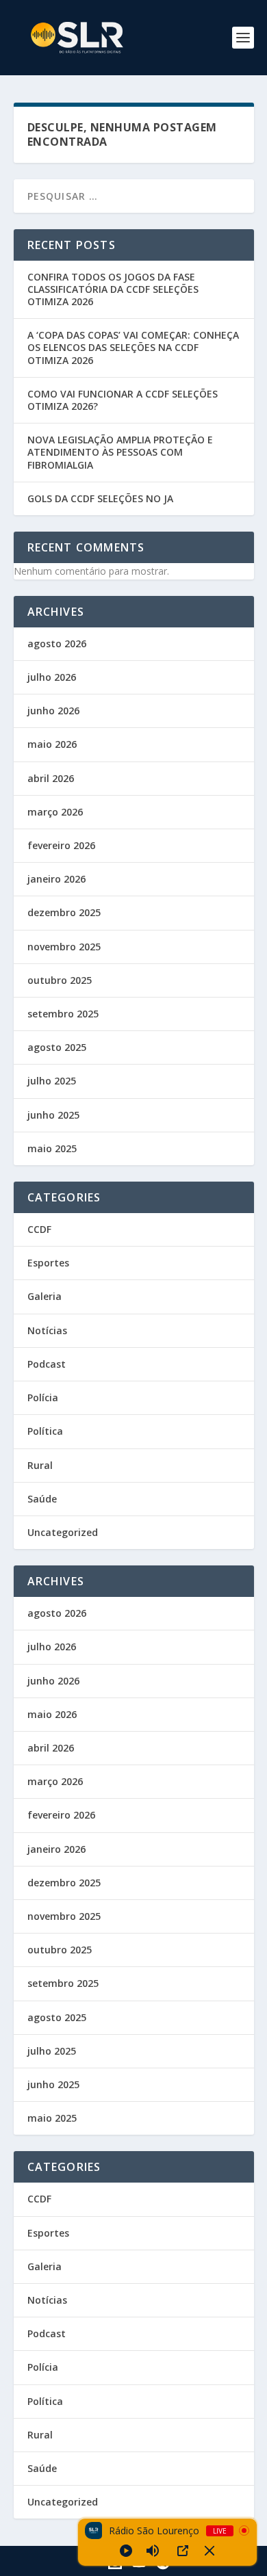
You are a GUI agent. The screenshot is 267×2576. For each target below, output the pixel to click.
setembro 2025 (63, 1014)
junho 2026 (53, 711)
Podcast (47, 1364)
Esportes (48, 1263)
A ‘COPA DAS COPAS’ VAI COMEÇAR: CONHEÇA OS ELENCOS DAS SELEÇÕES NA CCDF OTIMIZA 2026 (133, 347)
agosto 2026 (57, 643)
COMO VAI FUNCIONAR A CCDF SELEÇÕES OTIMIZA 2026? (123, 400)
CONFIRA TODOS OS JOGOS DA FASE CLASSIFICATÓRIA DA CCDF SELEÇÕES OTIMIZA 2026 (113, 289)
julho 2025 (52, 1081)
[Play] (126, 2551)
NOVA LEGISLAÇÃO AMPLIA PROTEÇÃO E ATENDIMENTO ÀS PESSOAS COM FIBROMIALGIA (120, 452)
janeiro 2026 (56, 879)
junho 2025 (53, 1115)
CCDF (39, 1229)
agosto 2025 (57, 1047)
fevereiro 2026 (61, 845)
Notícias (47, 1330)
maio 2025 (52, 1148)
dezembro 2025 (64, 912)
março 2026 (55, 812)
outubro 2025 (60, 980)
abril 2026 (51, 778)
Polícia (43, 1397)
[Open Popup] (183, 2551)
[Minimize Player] (209, 2551)
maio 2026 (52, 744)
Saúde (42, 1499)
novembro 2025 (64, 947)
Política (45, 1431)
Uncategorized (63, 1532)
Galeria (44, 1296)
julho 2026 (52, 677)
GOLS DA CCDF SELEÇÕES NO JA (100, 498)
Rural (40, 1465)
